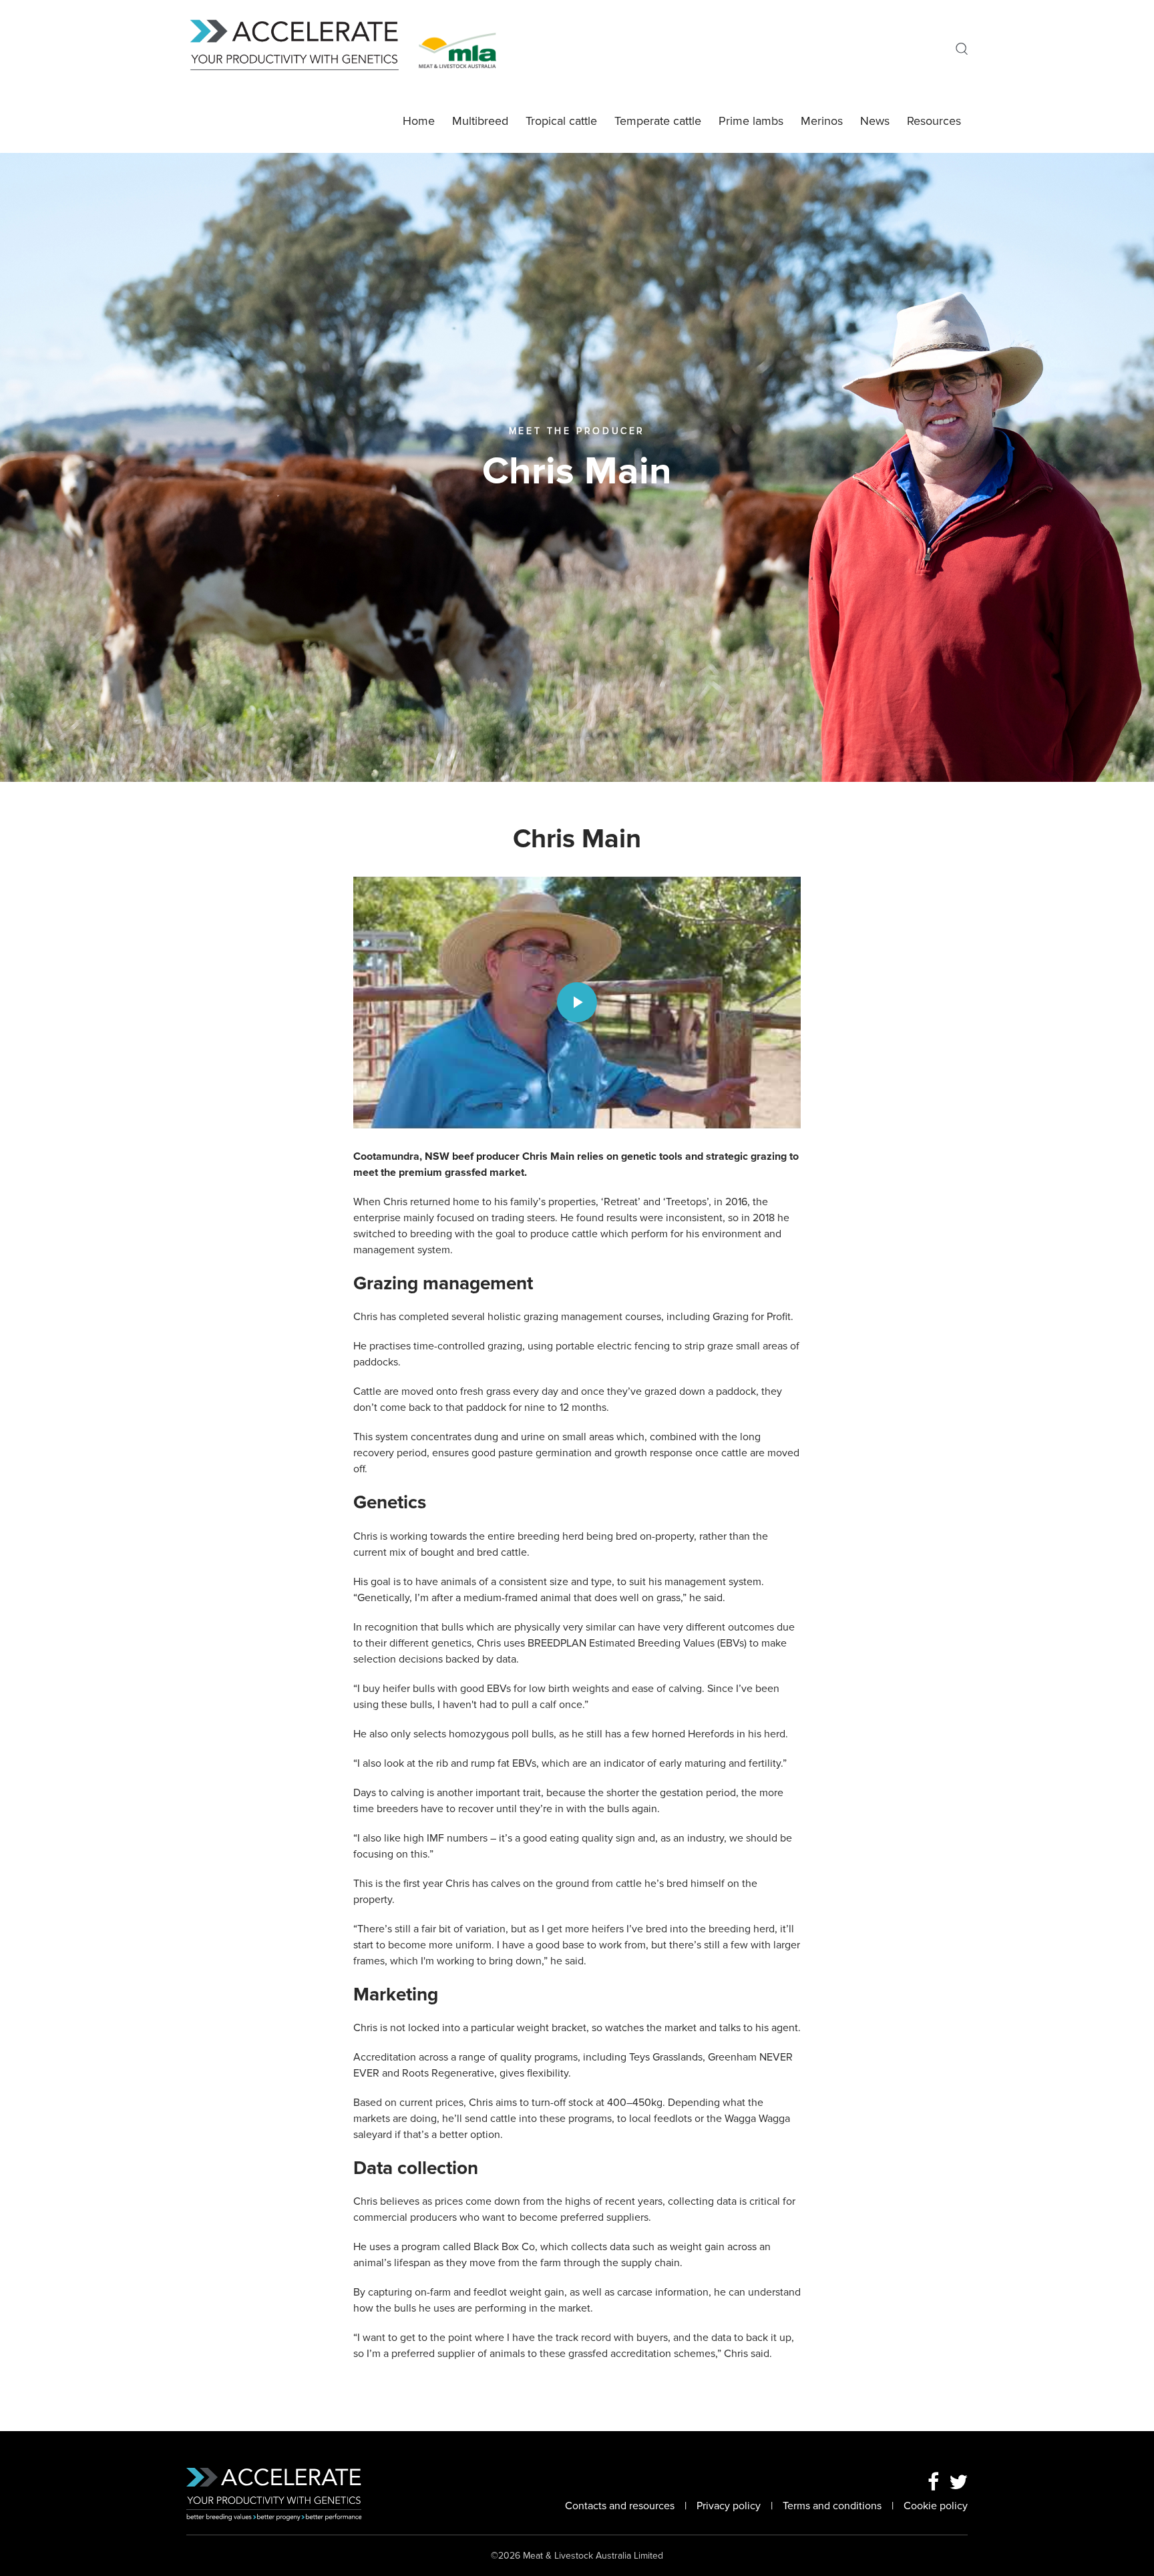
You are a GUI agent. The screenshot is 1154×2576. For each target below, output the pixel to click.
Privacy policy (729, 2506)
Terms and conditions (832, 2506)
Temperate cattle (658, 121)
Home (419, 121)
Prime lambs (751, 121)
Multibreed (480, 121)
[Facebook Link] (933, 2483)
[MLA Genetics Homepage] (303, 49)
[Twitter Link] (958, 2483)
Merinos (822, 121)
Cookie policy (936, 2506)
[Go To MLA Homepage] (457, 49)
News (875, 121)
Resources (934, 121)
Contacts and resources (620, 2506)
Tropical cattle (561, 121)
